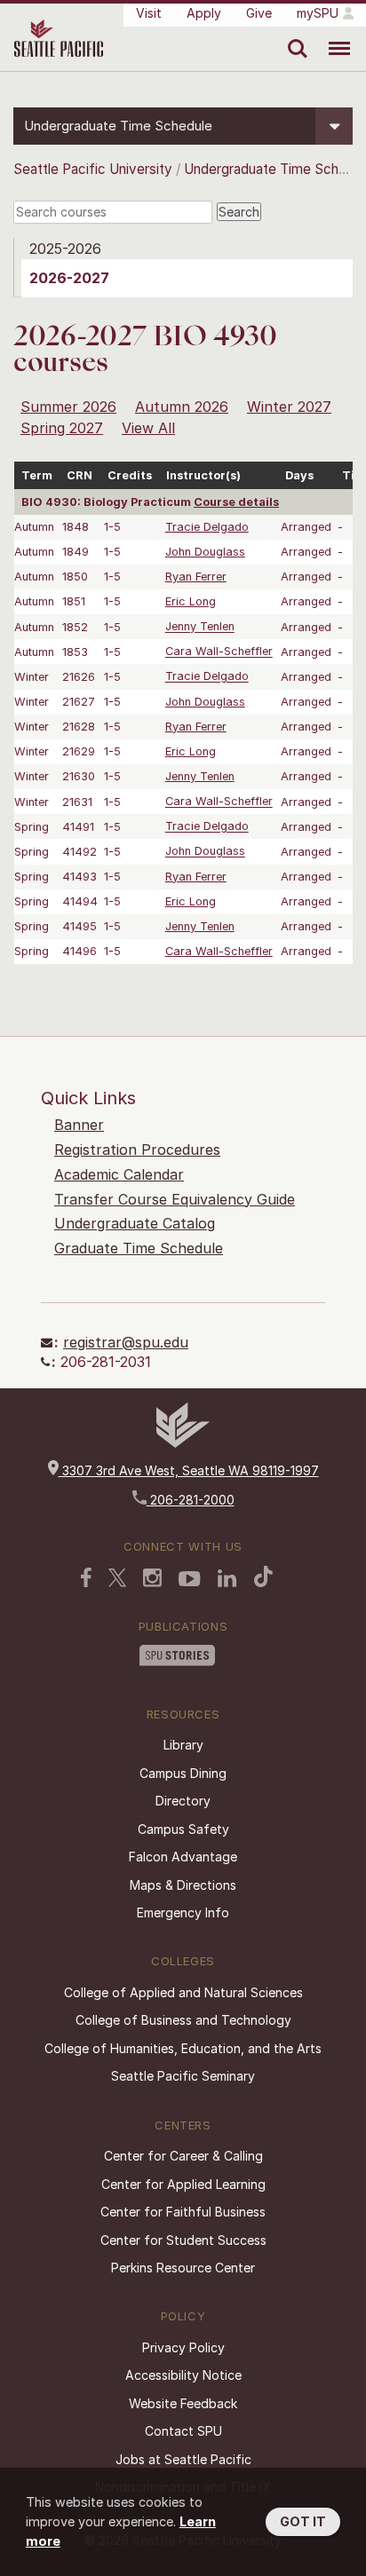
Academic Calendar (119, 1174)
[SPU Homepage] (183, 1443)
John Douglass (205, 552)
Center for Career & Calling (183, 2156)
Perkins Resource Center (183, 2268)
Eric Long (191, 601)
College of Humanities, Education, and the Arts (183, 2048)
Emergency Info (183, 1912)
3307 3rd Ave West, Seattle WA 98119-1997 (189, 1470)
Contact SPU (183, 2431)
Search (294, 36)
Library (183, 1745)
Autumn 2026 (182, 407)
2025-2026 (65, 249)
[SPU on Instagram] (152, 1578)
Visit (149, 13)
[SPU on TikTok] (263, 1576)
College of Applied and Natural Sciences (183, 1992)
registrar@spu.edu (126, 1342)
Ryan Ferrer (196, 577)
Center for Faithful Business (183, 2212)
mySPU (318, 13)
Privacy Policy (183, 2347)
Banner (79, 1125)
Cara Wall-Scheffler (219, 652)
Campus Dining (183, 1773)
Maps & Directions (183, 1885)
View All (148, 428)
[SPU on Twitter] (117, 1577)
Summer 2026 (68, 407)
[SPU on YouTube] (190, 1579)
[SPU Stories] (177, 1655)
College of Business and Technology (183, 2020)
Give (259, 13)
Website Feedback (183, 2403)
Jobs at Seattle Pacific (183, 2459)
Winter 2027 (289, 407)
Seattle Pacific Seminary (183, 2076)
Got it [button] (303, 2521)
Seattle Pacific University (93, 169)
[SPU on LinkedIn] (227, 1578)
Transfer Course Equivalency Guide (175, 1199)
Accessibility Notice (183, 2375)
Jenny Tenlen (200, 627)
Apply (204, 13)
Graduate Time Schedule (139, 1248)
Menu (333, 36)
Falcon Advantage (183, 1857)
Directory (183, 1801)
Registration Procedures (137, 1150)
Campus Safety (183, 1829)
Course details (236, 502)
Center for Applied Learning (183, 2184)
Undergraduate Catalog (135, 1223)
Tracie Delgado (207, 527)
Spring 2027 (62, 428)
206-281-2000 (191, 1500)
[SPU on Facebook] (86, 1577)
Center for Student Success (183, 2240)
